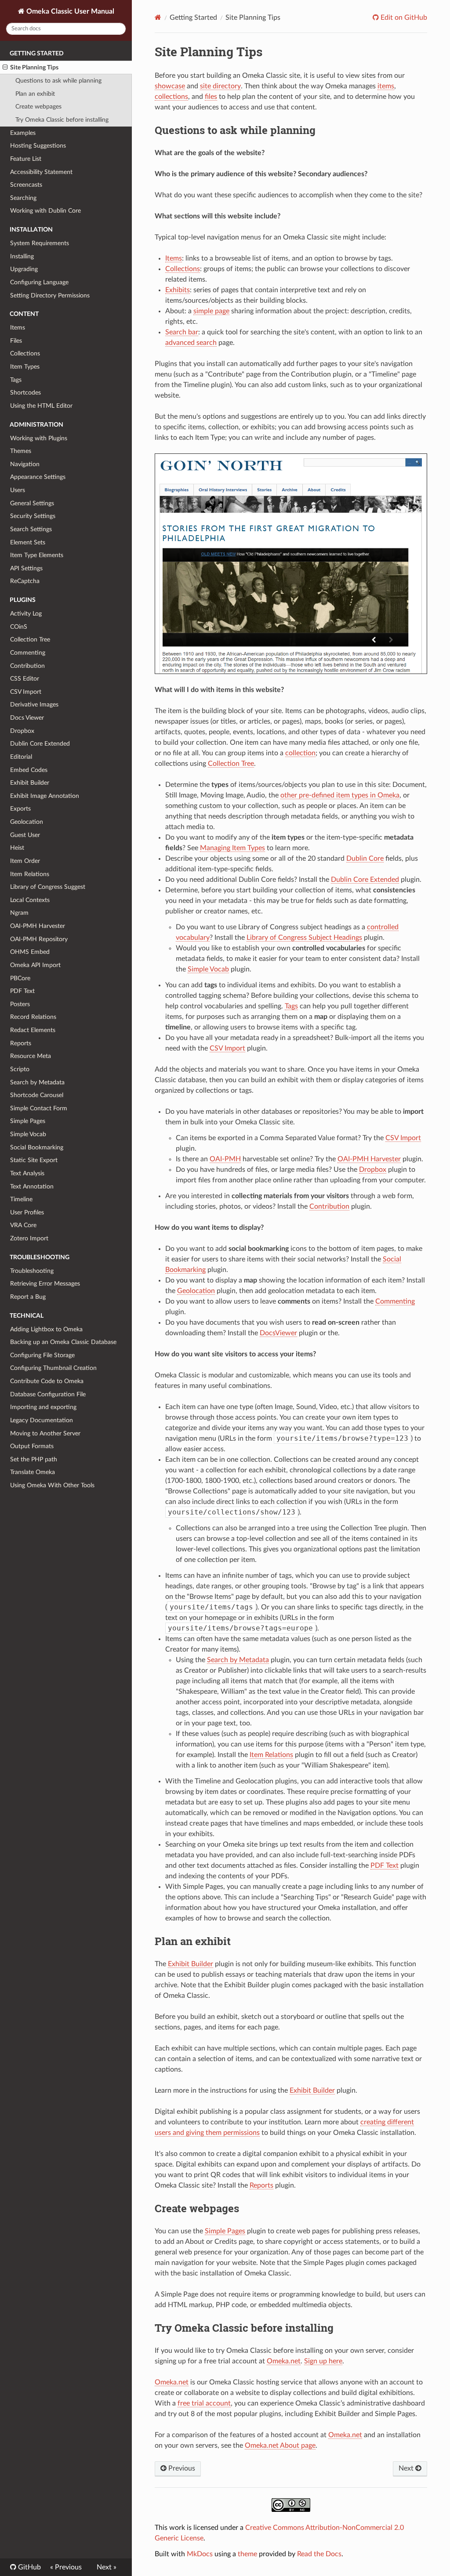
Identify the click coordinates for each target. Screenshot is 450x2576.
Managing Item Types (232, 848)
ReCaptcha (25, 581)
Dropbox (22, 731)
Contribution (27, 666)
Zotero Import (29, 1238)
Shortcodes (25, 393)
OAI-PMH (225, 1159)
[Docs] (158, 17)
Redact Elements (33, 1030)
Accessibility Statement (41, 172)
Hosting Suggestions (38, 146)
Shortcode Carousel (37, 1095)
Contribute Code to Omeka (47, 1381)
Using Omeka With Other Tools (52, 1485)
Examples (23, 133)
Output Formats (32, 1446)
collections (171, 97)
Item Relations (30, 874)
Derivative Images (34, 705)
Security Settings (33, 516)
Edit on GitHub (403, 18)
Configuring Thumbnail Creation (53, 1368)
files (211, 97)
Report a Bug (28, 1297)
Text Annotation (32, 1187)
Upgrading (24, 269)
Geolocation (27, 822)
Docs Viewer (27, 718)
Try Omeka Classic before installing (62, 120)
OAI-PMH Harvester (38, 926)
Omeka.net (284, 2361)
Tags (16, 380)
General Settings (32, 503)
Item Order (25, 861)
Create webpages (38, 107)
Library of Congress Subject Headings (304, 938)
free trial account (204, 2403)
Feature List (26, 159)
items (386, 86)
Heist (17, 848)
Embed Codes (29, 770)
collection (300, 753)
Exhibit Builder (30, 783)
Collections (25, 353)
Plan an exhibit (35, 94)
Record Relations (33, 1017)
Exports (20, 809)
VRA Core (23, 1225)
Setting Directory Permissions (50, 295)
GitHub (29, 2567)
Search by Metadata (37, 1082)
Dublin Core (365, 859)
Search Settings (31, 529)
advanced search (191, 343)
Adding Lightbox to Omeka (46, 1329)
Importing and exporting (43, 1407)
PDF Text (22, 991)
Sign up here (323, 2361)
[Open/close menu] (5, 68)
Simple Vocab (28, 1134)
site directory (220, 86)
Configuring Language (39, 282)
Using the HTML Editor (41, 406)
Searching (23, 198)
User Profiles (27, 1212)
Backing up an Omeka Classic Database (63, 1342)
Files (16, 341)
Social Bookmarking (37, 1147)
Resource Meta (31, 1056)
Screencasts (26, 185)
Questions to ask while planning (58, 81)
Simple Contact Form (39, 1108)
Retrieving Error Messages (45, 1284)
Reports (21, 1043)
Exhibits (178, 290)
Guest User (25, 835)
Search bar (182, 332)
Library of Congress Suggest (48, 887)
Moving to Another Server (45, 1433)
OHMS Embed (30, 952)
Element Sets (28, 542)
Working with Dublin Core (45, 211)
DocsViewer (278, 1333)
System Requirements (40, 243)
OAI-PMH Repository (39, 939)
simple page (211, 311)
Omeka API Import (35, 965)
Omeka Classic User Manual (69, 11)
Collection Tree (30, 639)
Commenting (28, 653)
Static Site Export (34, 1160)
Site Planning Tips (34, 67)
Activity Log (26, 614)
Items (18, 328)
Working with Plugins (39, 438)
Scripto (20, 1069)
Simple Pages (28, 1121)
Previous (181, 2468)
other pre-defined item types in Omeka (340, 795)
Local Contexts (30, 900)
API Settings (26, 568)
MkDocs (200, 2554)
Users (18, 490)
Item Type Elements (37, 555)
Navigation (25, 464)
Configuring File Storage (42, 1355)
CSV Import (26, 692)
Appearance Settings (38, 477)
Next (407, 2468)
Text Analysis (27, 1173)
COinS (19, 627)
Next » (107, 2567)
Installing (22, 256)
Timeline (21, 1199)
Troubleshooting (32, 1271)
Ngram (19, 913)
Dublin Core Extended (40, 744)
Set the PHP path (34, 1459)
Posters (20, 1004)
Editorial (21, 757)
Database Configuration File (48, 1394)
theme (247, 2554)
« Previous (66, 2567)
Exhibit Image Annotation (45, 796)
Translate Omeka (33, 1472)
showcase (170, 86)
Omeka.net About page (280, 2446)
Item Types (25, 367)
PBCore (20, 978)
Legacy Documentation (42, 1420)
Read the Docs (319, 2554)
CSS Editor (25, 679)
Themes (21, 451)
